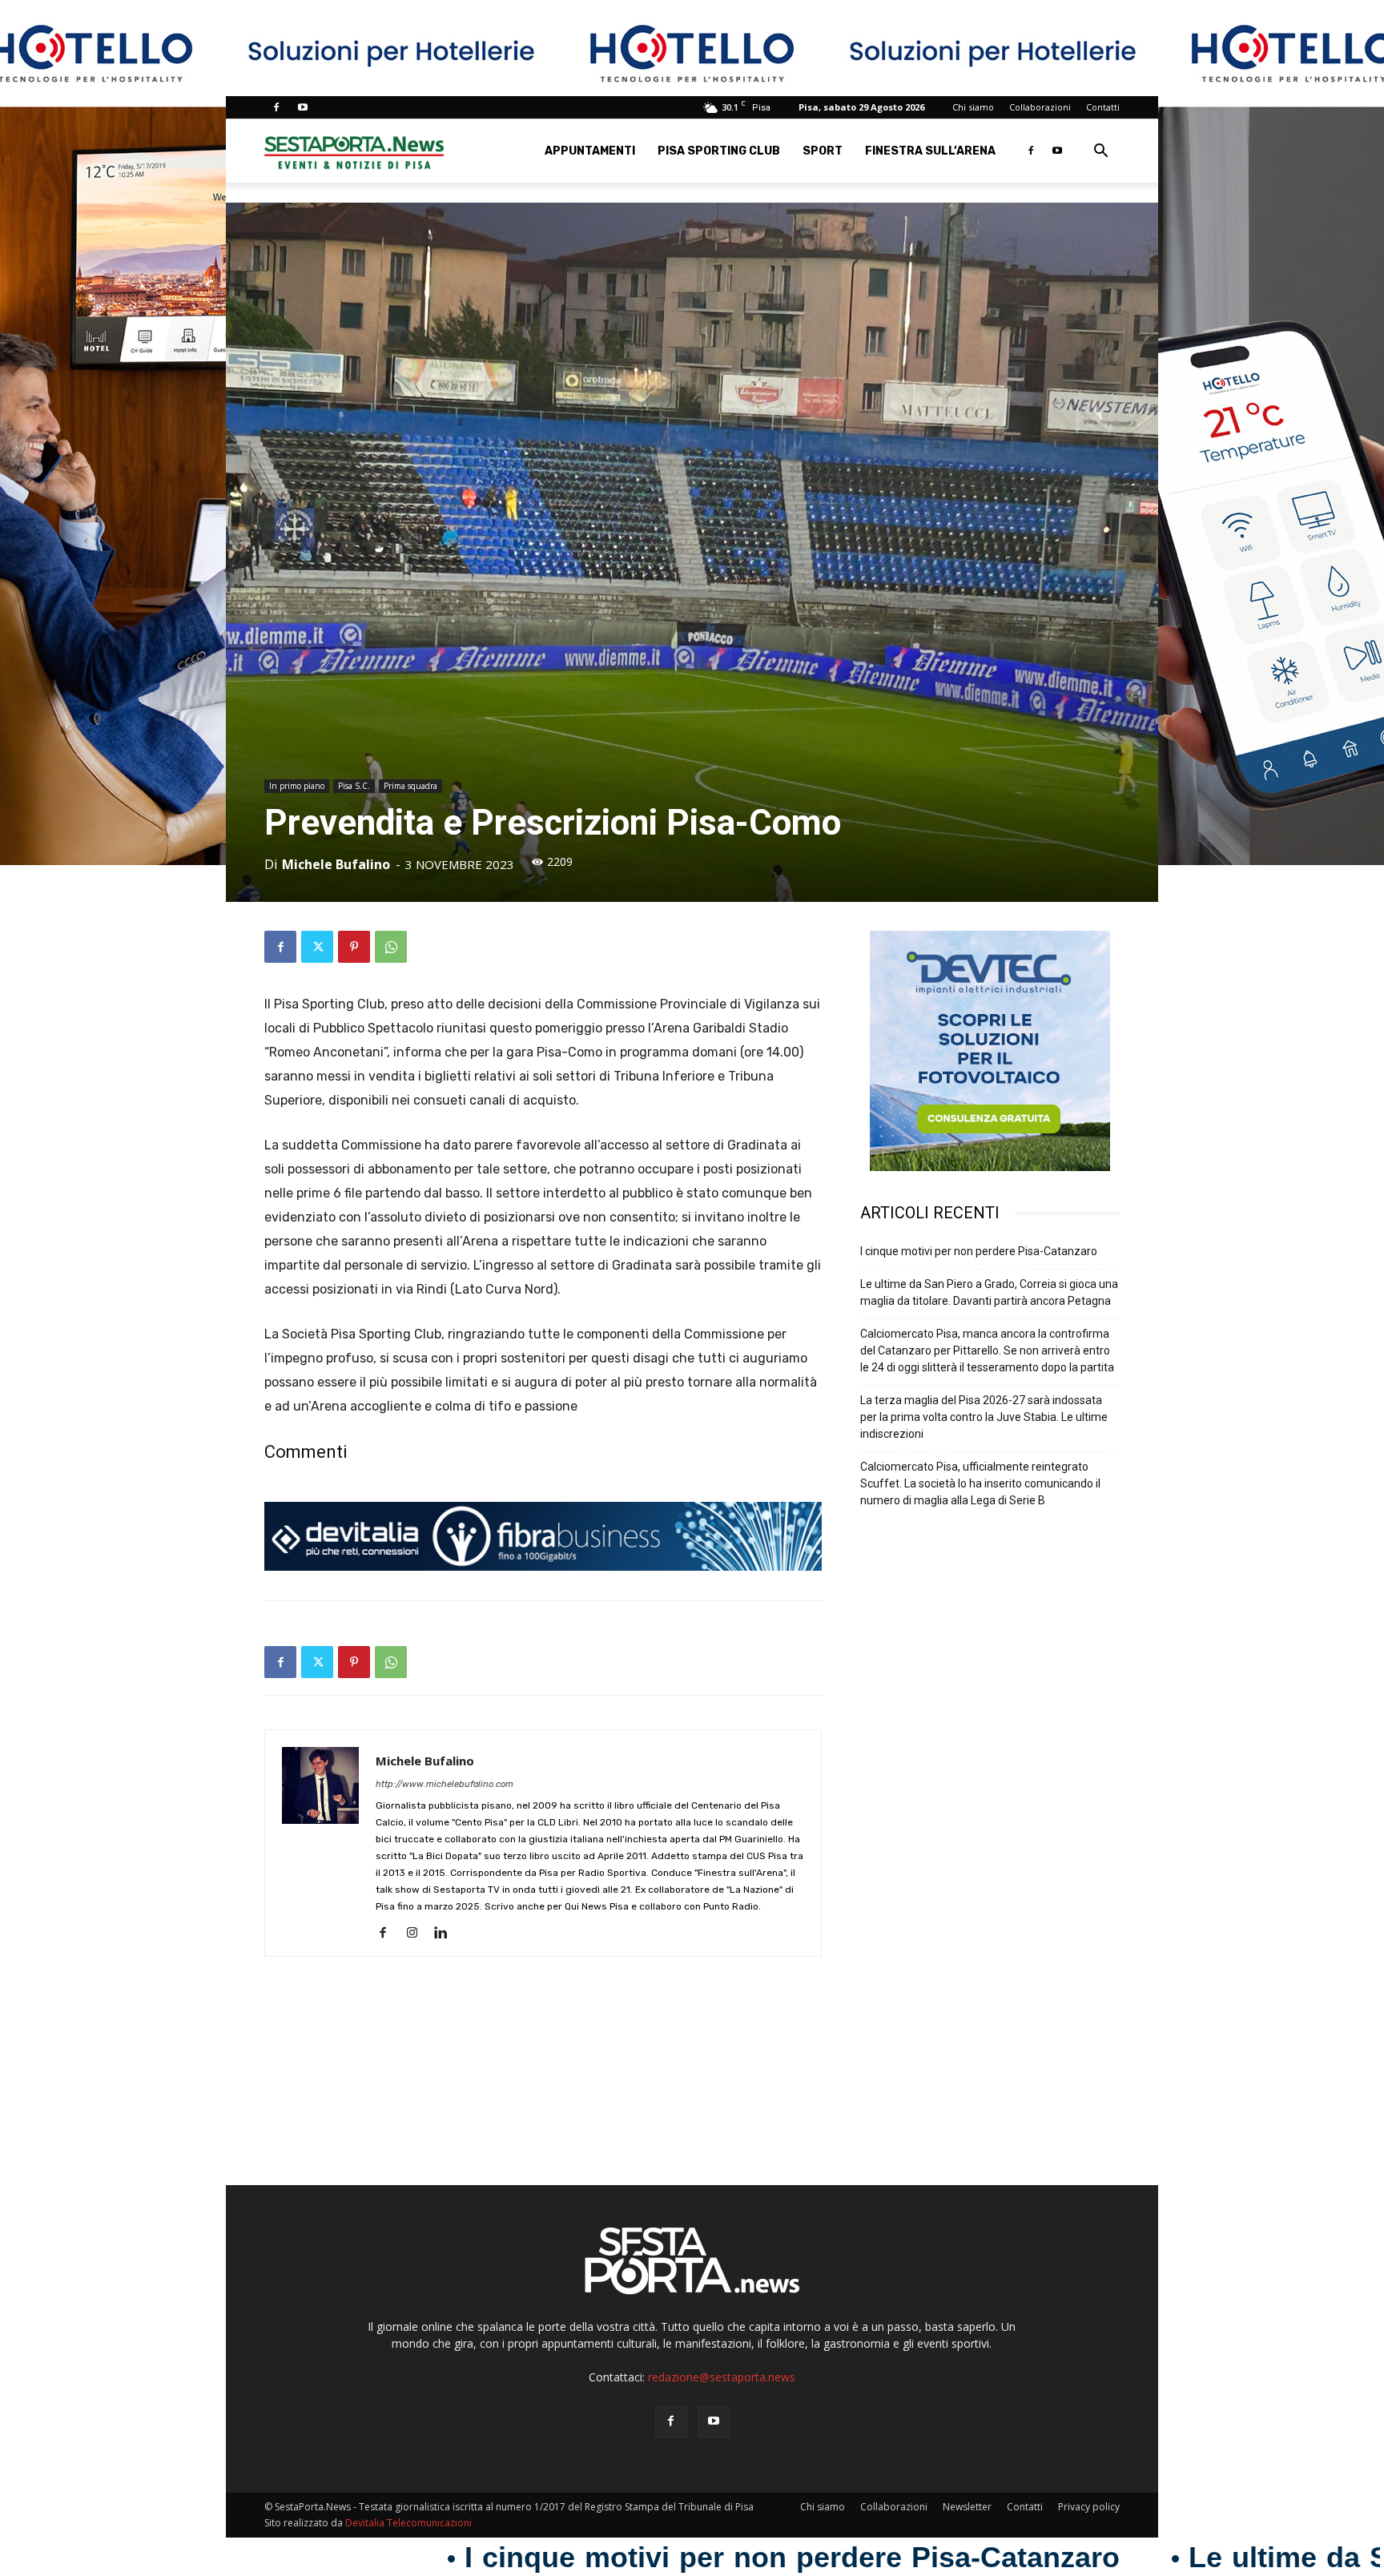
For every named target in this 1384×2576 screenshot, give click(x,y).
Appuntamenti (590, 151)
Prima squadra (410, 786)
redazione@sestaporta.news (722, 2377)
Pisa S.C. (354, 786)
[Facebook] (276, 107)
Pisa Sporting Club (719, 151)
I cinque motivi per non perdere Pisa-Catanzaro (979, 1251)
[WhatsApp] (391, 947)
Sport (823, 151)
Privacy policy (1089, 2507)
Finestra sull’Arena (930, 151)
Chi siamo (973, 107)
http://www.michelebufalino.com (445, 1784)
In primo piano (297, 786)
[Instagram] (418, 1934)
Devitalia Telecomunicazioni (408, 2523)
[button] (1100, 153)
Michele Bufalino (336, 864)
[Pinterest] (354, 947)
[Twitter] (317, 947)
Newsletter (967, 2507)
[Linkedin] (447, 1934)
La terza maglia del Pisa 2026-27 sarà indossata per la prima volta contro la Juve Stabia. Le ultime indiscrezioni (984, 1417)
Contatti (1103, 107)
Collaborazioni (1040, 107)
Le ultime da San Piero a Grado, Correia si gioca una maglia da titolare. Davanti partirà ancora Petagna (989, 1292)
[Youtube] (303, 107)
